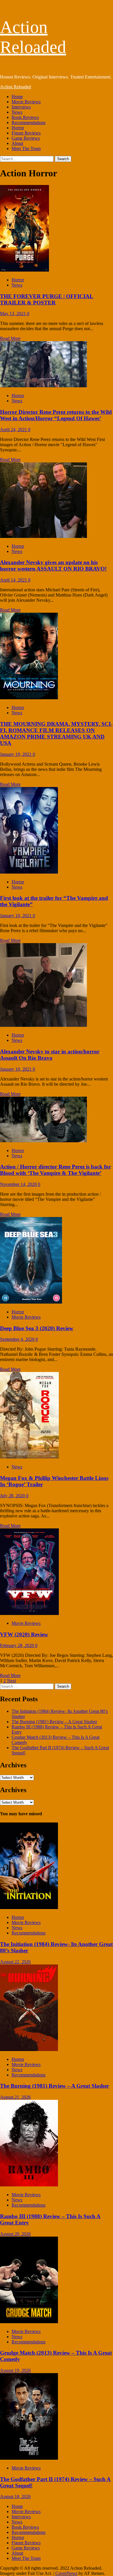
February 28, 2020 (18, 1645)
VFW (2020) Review (24, 1634)
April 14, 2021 (14, 580)
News (17, 112)
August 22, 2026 (15, 1962)
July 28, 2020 (13, 1496)
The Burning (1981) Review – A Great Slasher (54, 1722)
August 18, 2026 (15, 2496)
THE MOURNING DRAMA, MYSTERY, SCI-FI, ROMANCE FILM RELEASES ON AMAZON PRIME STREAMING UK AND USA (56, 733)
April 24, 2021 (14, 430)
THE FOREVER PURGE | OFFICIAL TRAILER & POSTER (47, 299)
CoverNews (66, 2573)
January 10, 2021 (16, 916)
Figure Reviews (26, 133)
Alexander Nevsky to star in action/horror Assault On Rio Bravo (50, 1055)
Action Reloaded (16, 87)
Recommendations (29, 123)
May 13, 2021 (13, 314)
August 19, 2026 (15, 2370)
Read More (10, 338)
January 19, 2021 (16, 754)
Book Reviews (25, 117)
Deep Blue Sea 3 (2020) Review (37, 1328)
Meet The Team (26, 148)
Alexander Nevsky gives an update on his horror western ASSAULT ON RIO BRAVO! (53, 566)
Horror (18, 128)
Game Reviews (26, 138)
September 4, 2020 (18, 1339)
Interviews (21, 107)
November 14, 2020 (19, 1184)
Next (11, 1681)
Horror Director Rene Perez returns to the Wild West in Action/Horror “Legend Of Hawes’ (56, 415)
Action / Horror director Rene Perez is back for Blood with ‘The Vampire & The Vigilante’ (55, 1170)
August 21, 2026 (15, 2097)
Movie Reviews (26, 102)
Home (17, 97)
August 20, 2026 (15, 2234)
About (17, 143)
